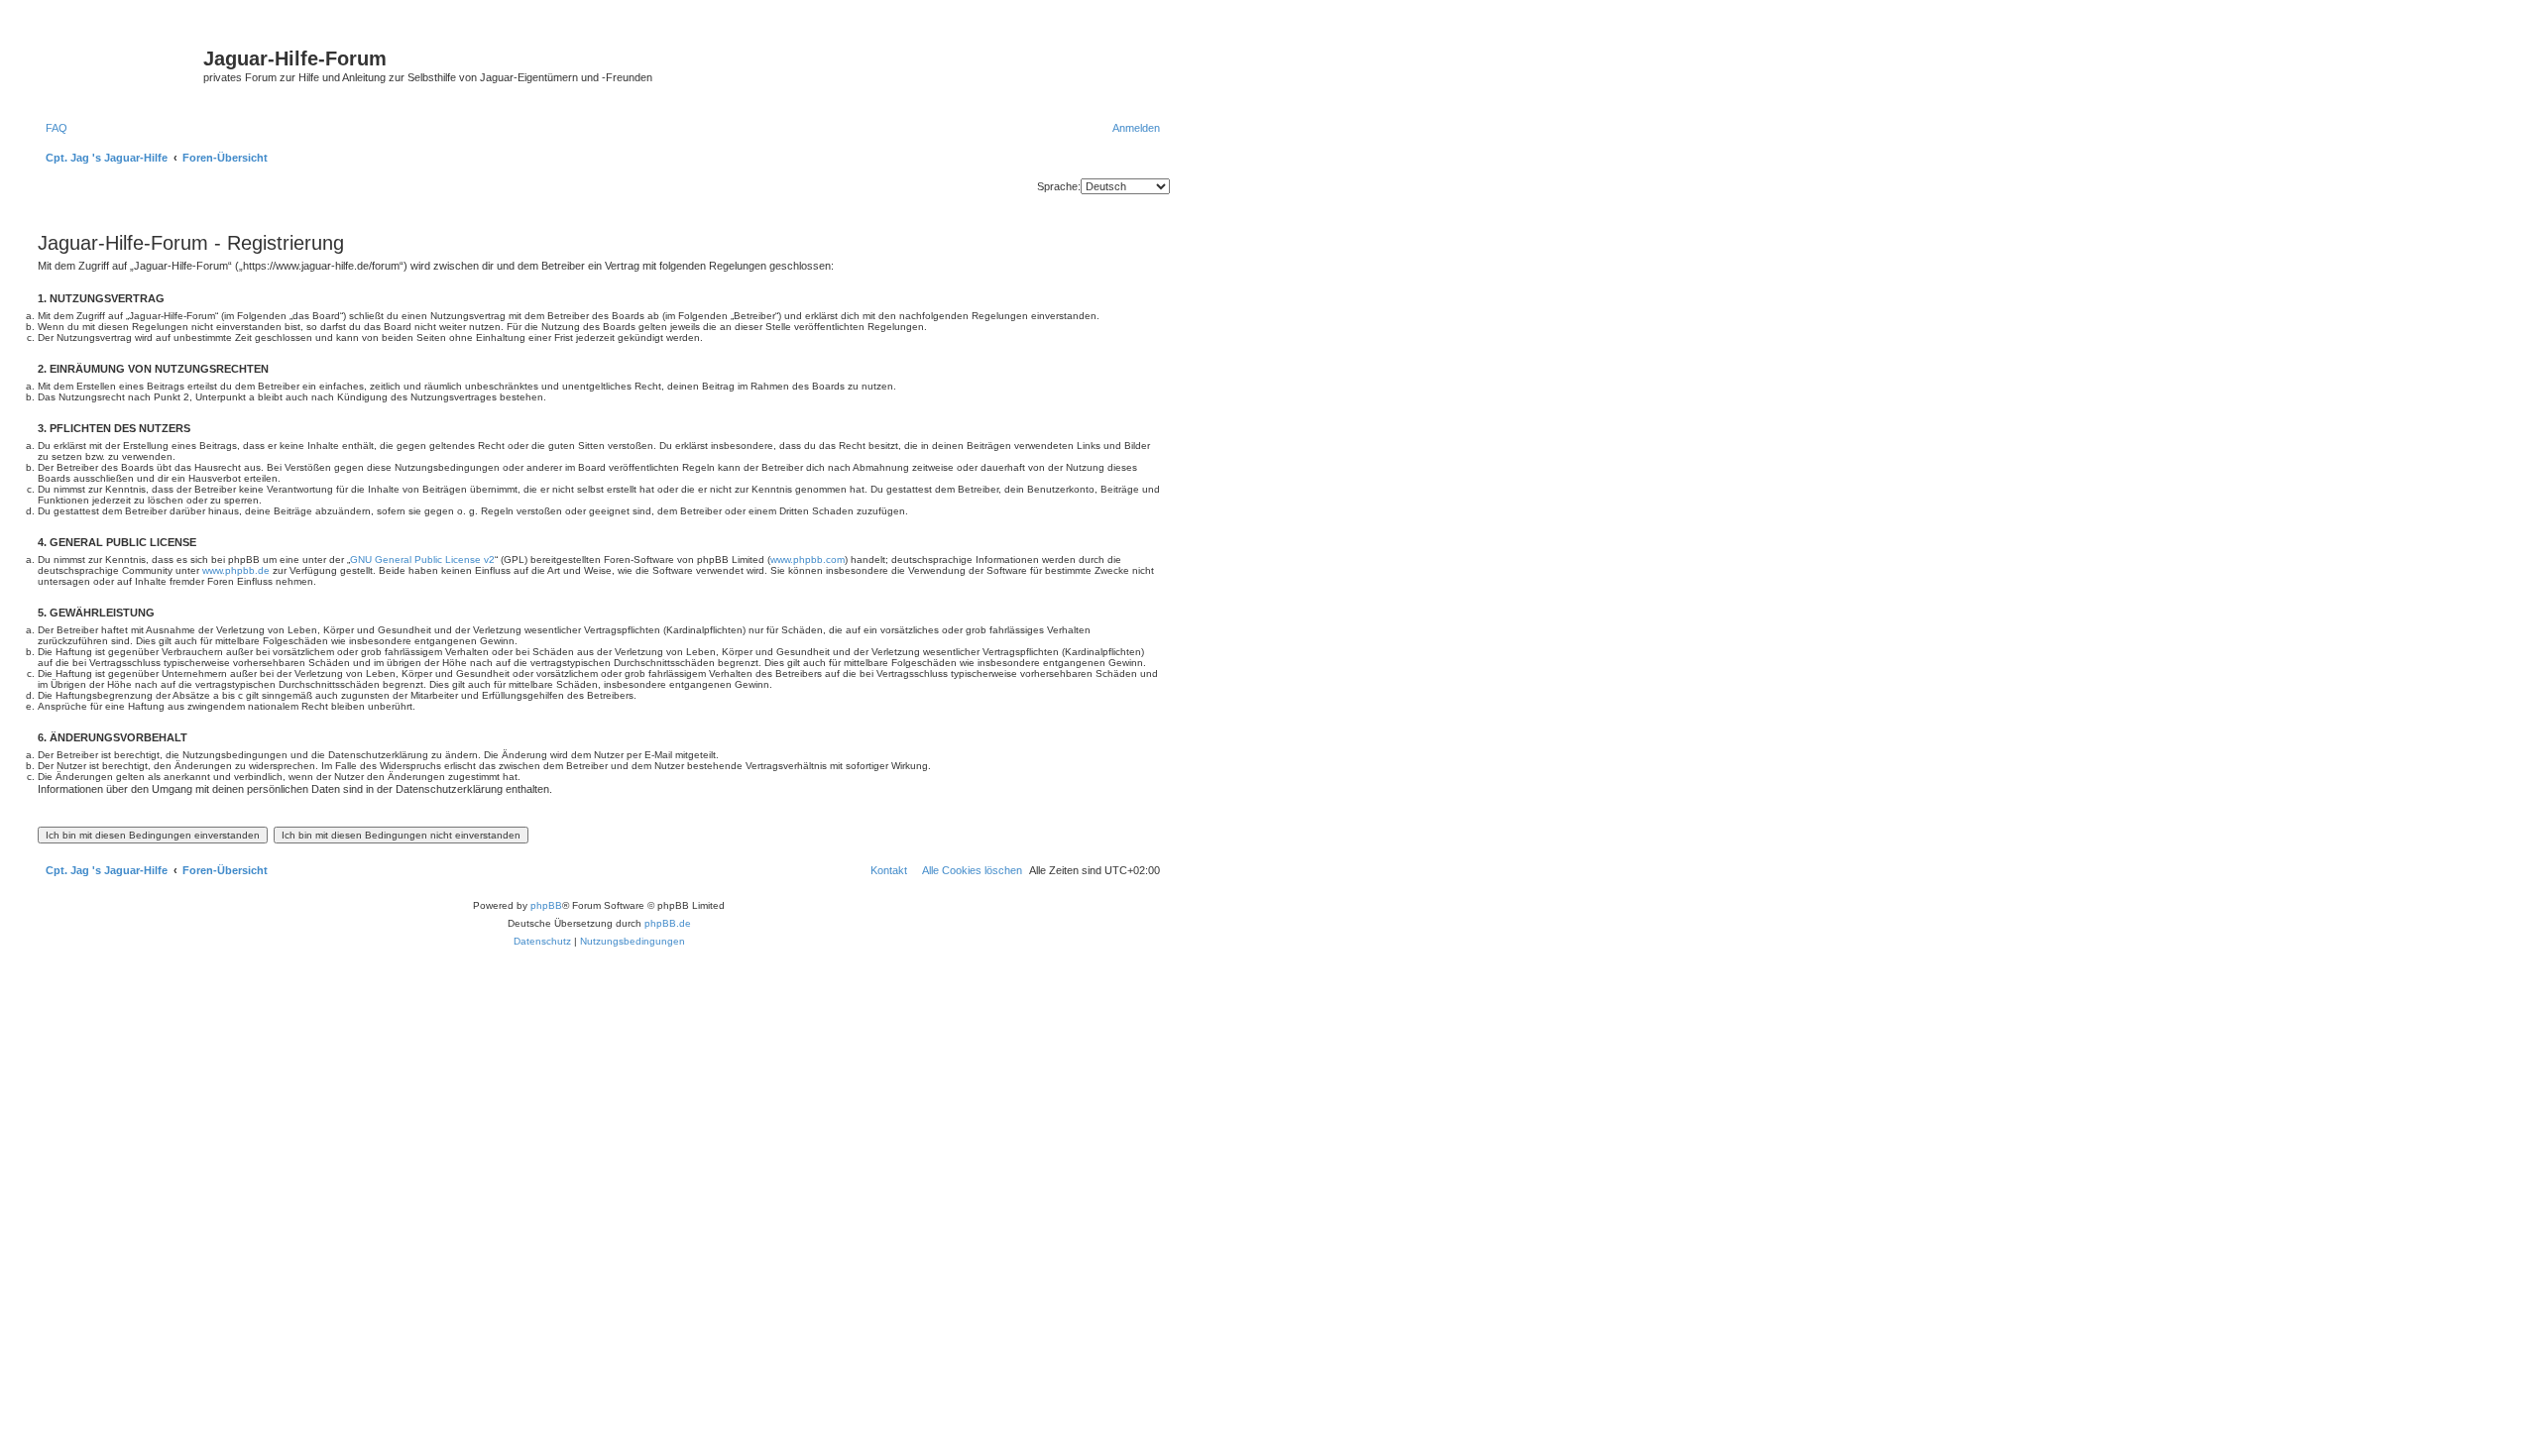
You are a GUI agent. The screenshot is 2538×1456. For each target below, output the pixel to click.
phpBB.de (668, 923)
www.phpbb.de (236, 570)
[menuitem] (53, 128)
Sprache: (1059, 186)
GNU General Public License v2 (422, 560)
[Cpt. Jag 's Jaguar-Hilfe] (118, 64)
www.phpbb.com (808, 560)
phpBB (546, 905)
